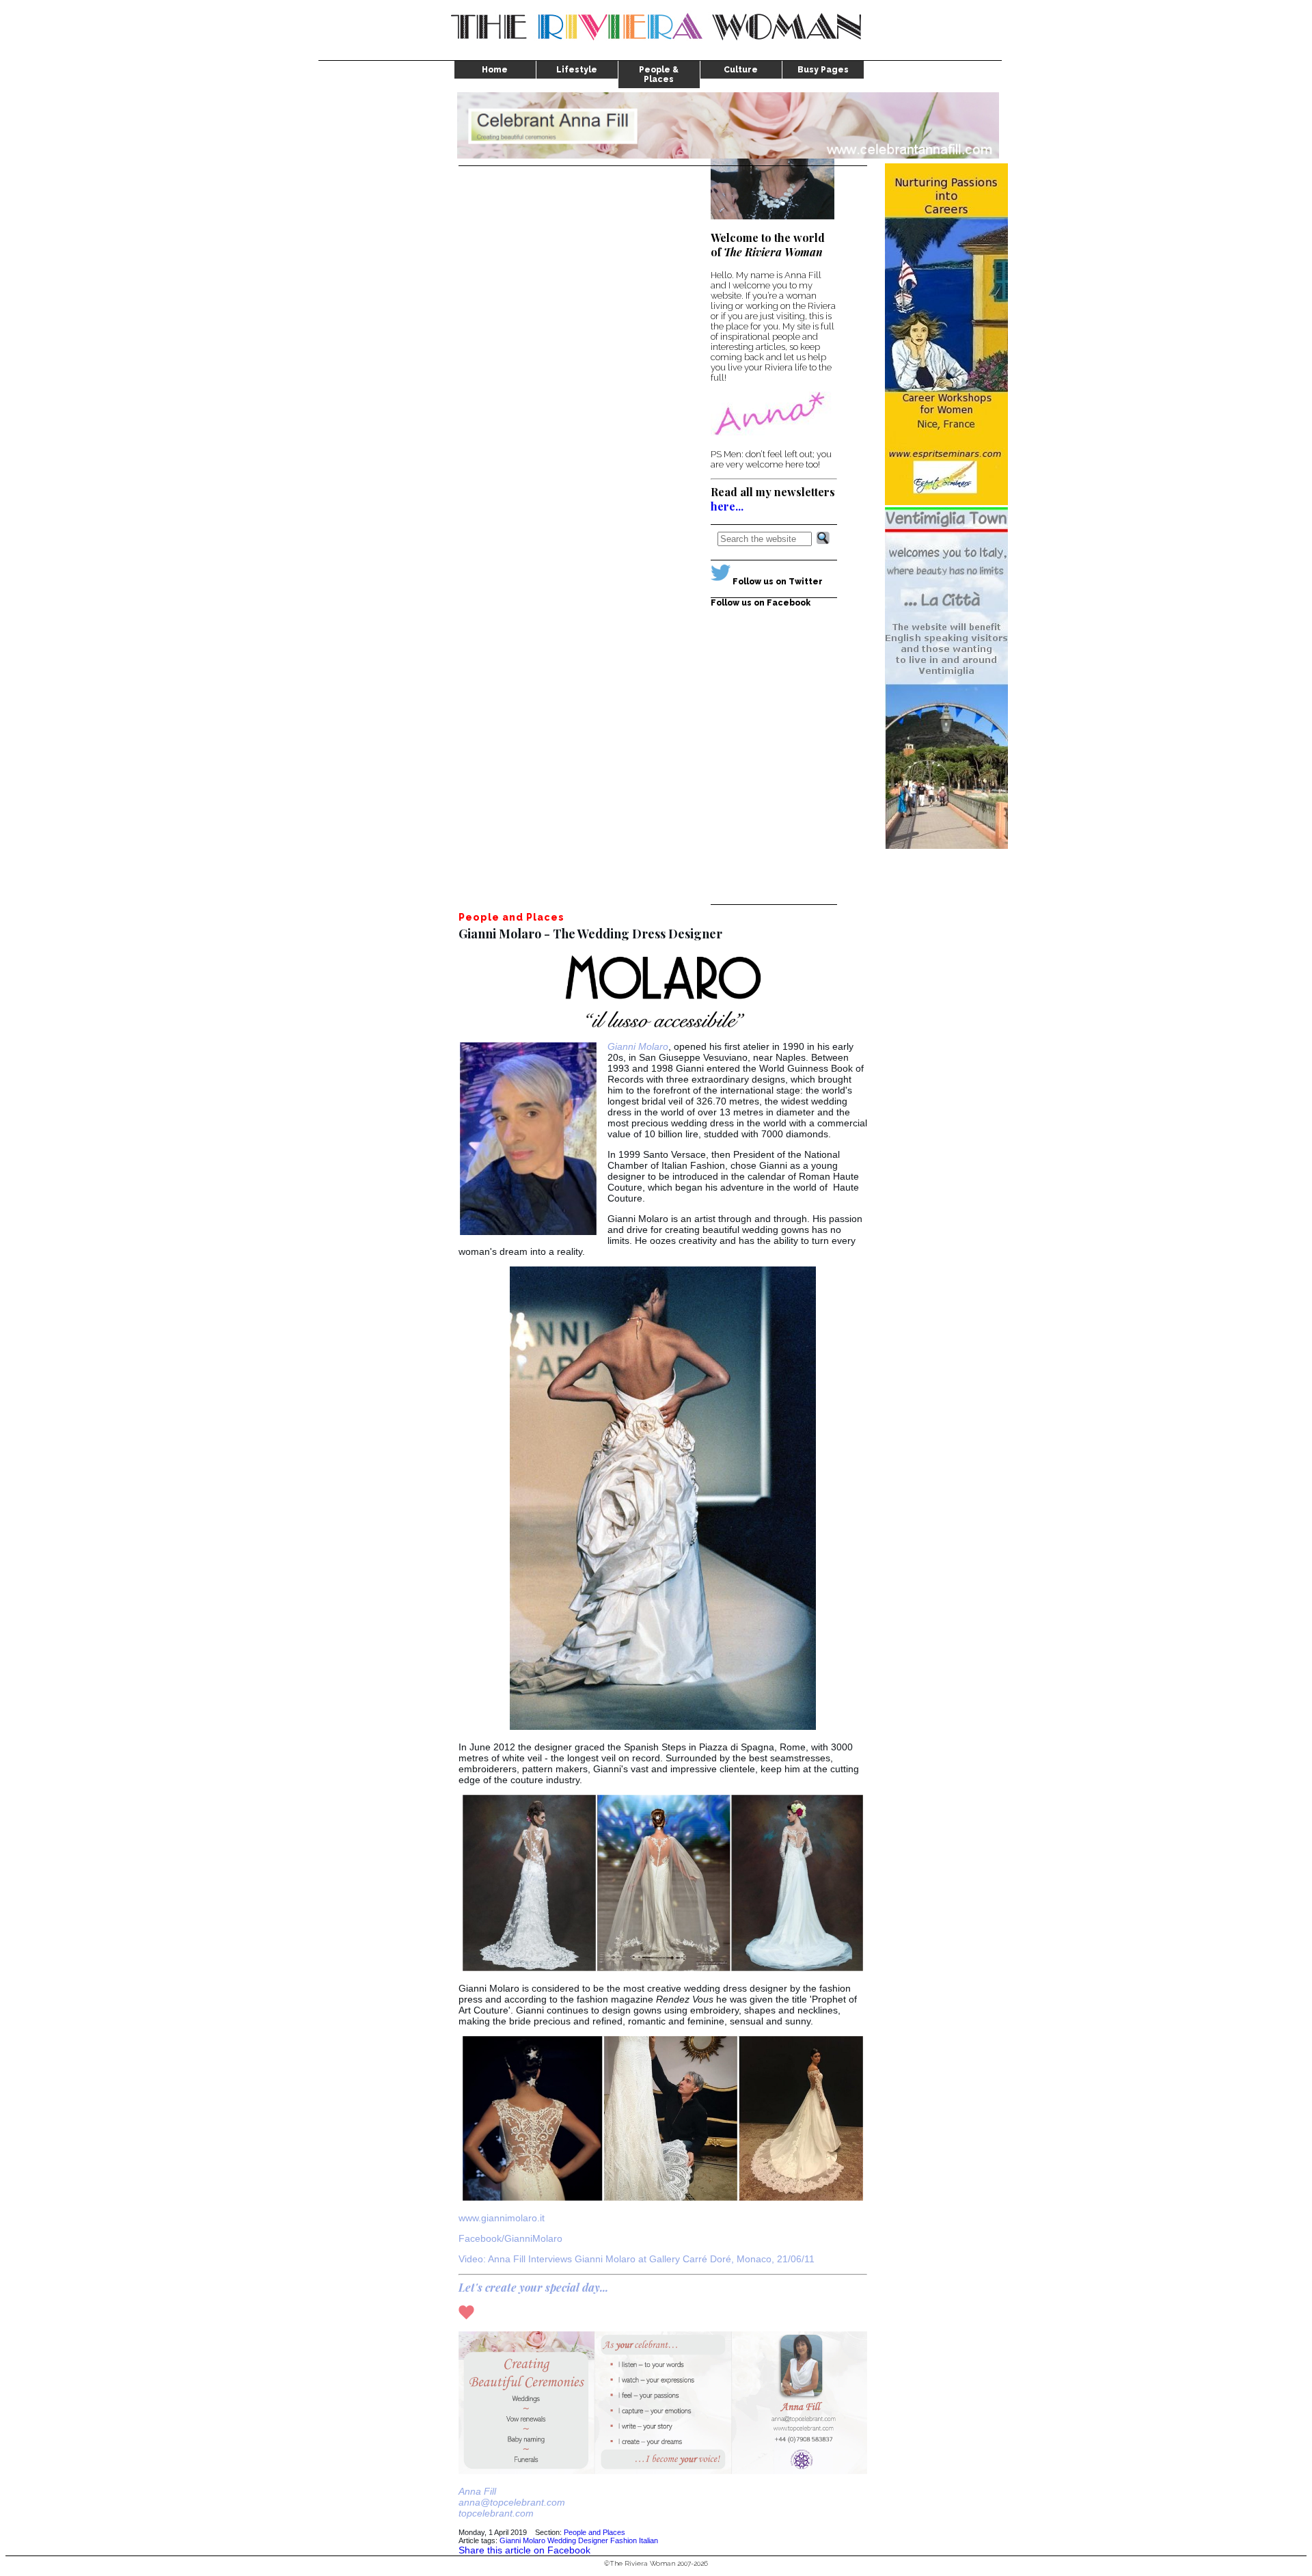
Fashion (624, 2540)
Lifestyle (577, 70)
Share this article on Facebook (524, 2550)
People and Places (594, 2532)
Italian (648, 2540)
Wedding (562, 2540)
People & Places (659, 74)
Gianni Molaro (522, 2540)
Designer (593, 2540)
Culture (741, 70)
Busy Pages (823, 70)
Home (495, 70)
